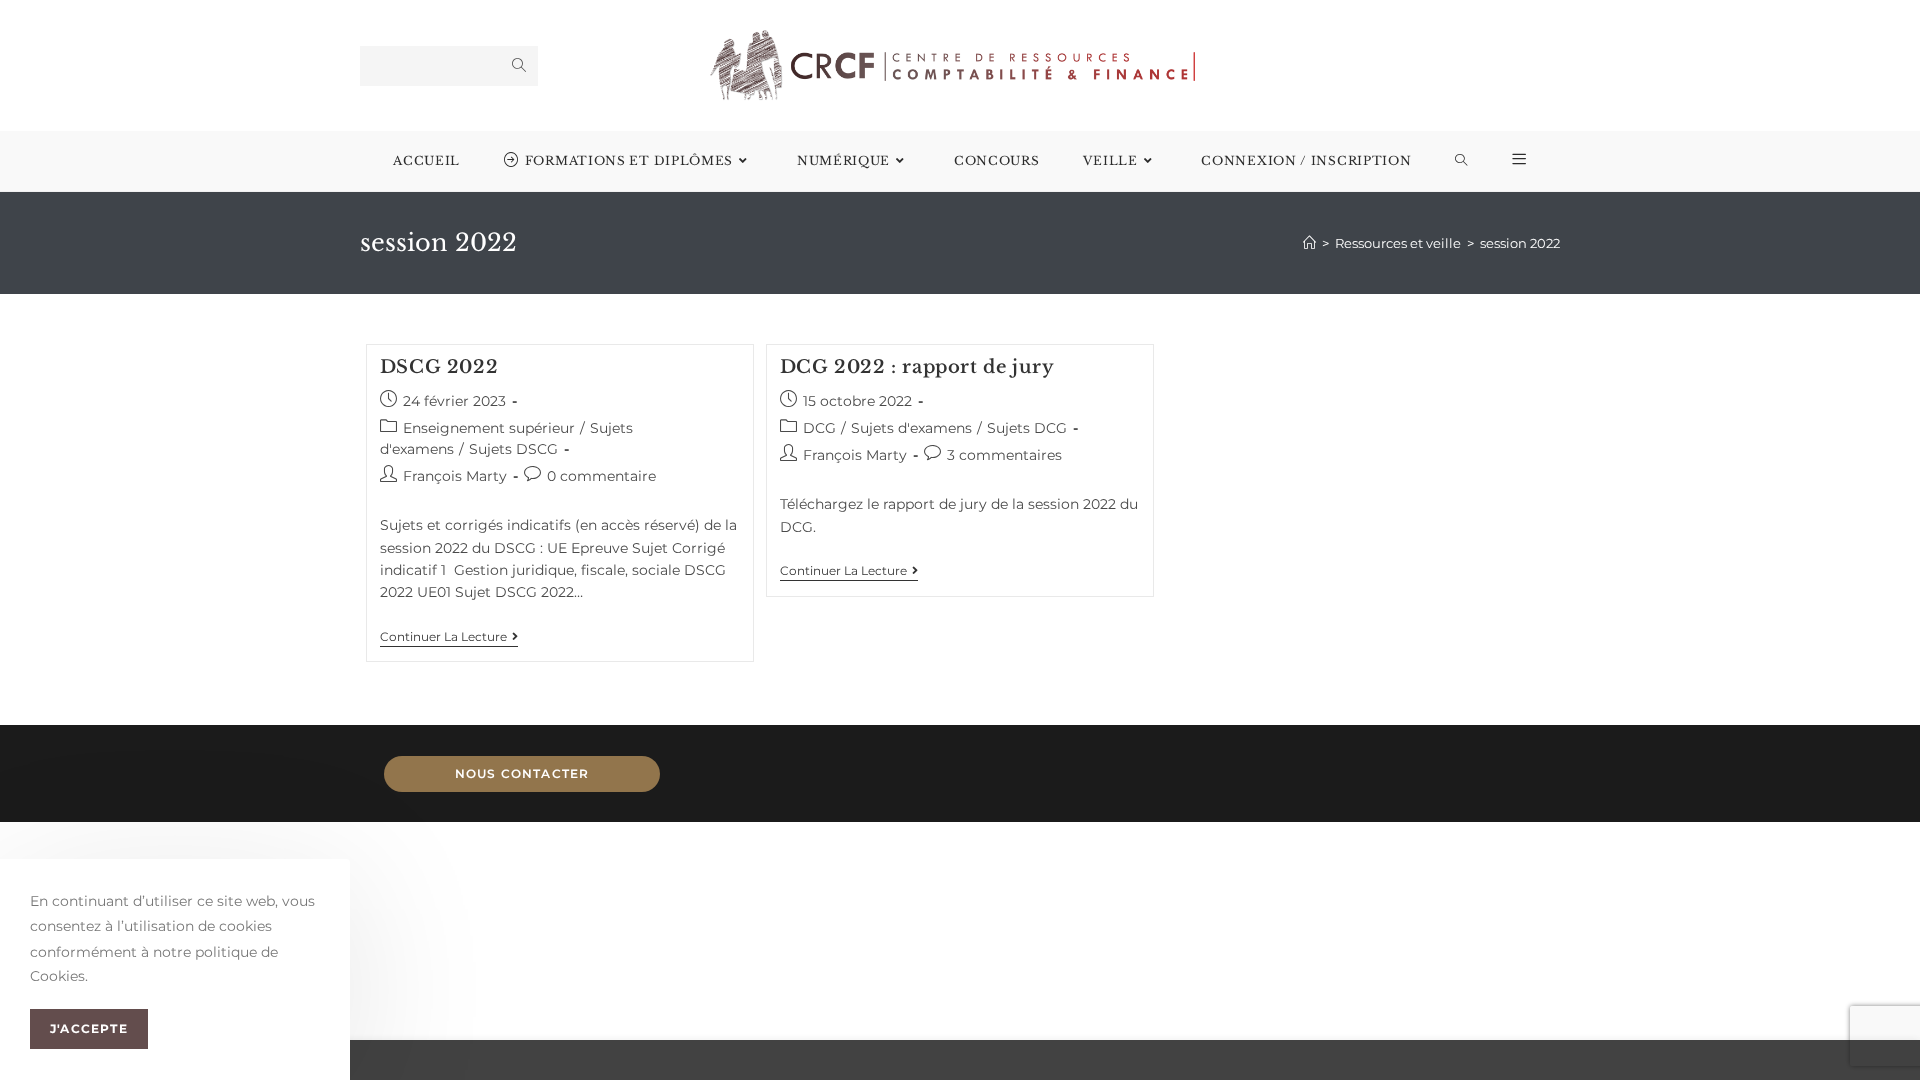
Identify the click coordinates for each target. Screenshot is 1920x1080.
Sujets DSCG (513, 449)
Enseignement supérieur (489, 428)
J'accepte (89, 1029)
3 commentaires (1004, 455)
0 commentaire (601, 476)
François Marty (455, 476)
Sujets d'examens (911, 428)
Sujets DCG (1027, 428)
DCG (819, 428)
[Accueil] (1309, 243)
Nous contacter (522, 773)
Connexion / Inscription (1306, 160)
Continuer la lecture (449, 637)
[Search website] (1461, 161)
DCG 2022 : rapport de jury (917, 367)
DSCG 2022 (439, 367)
